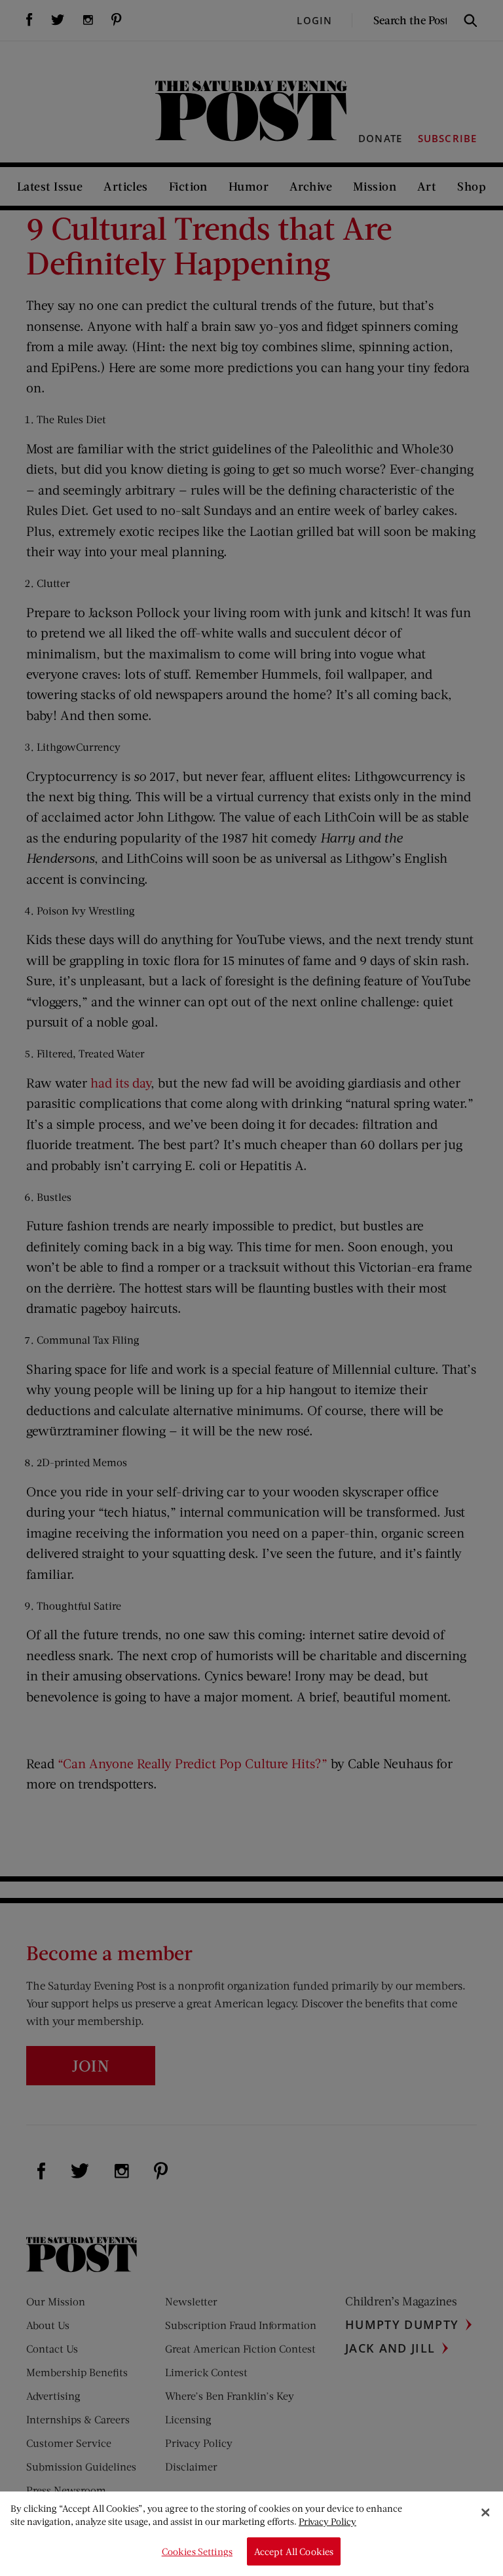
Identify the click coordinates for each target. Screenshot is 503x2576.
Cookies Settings (197, 2551)
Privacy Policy (327, 2521)
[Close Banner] (485, 2512)
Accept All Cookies (294, 2551)
